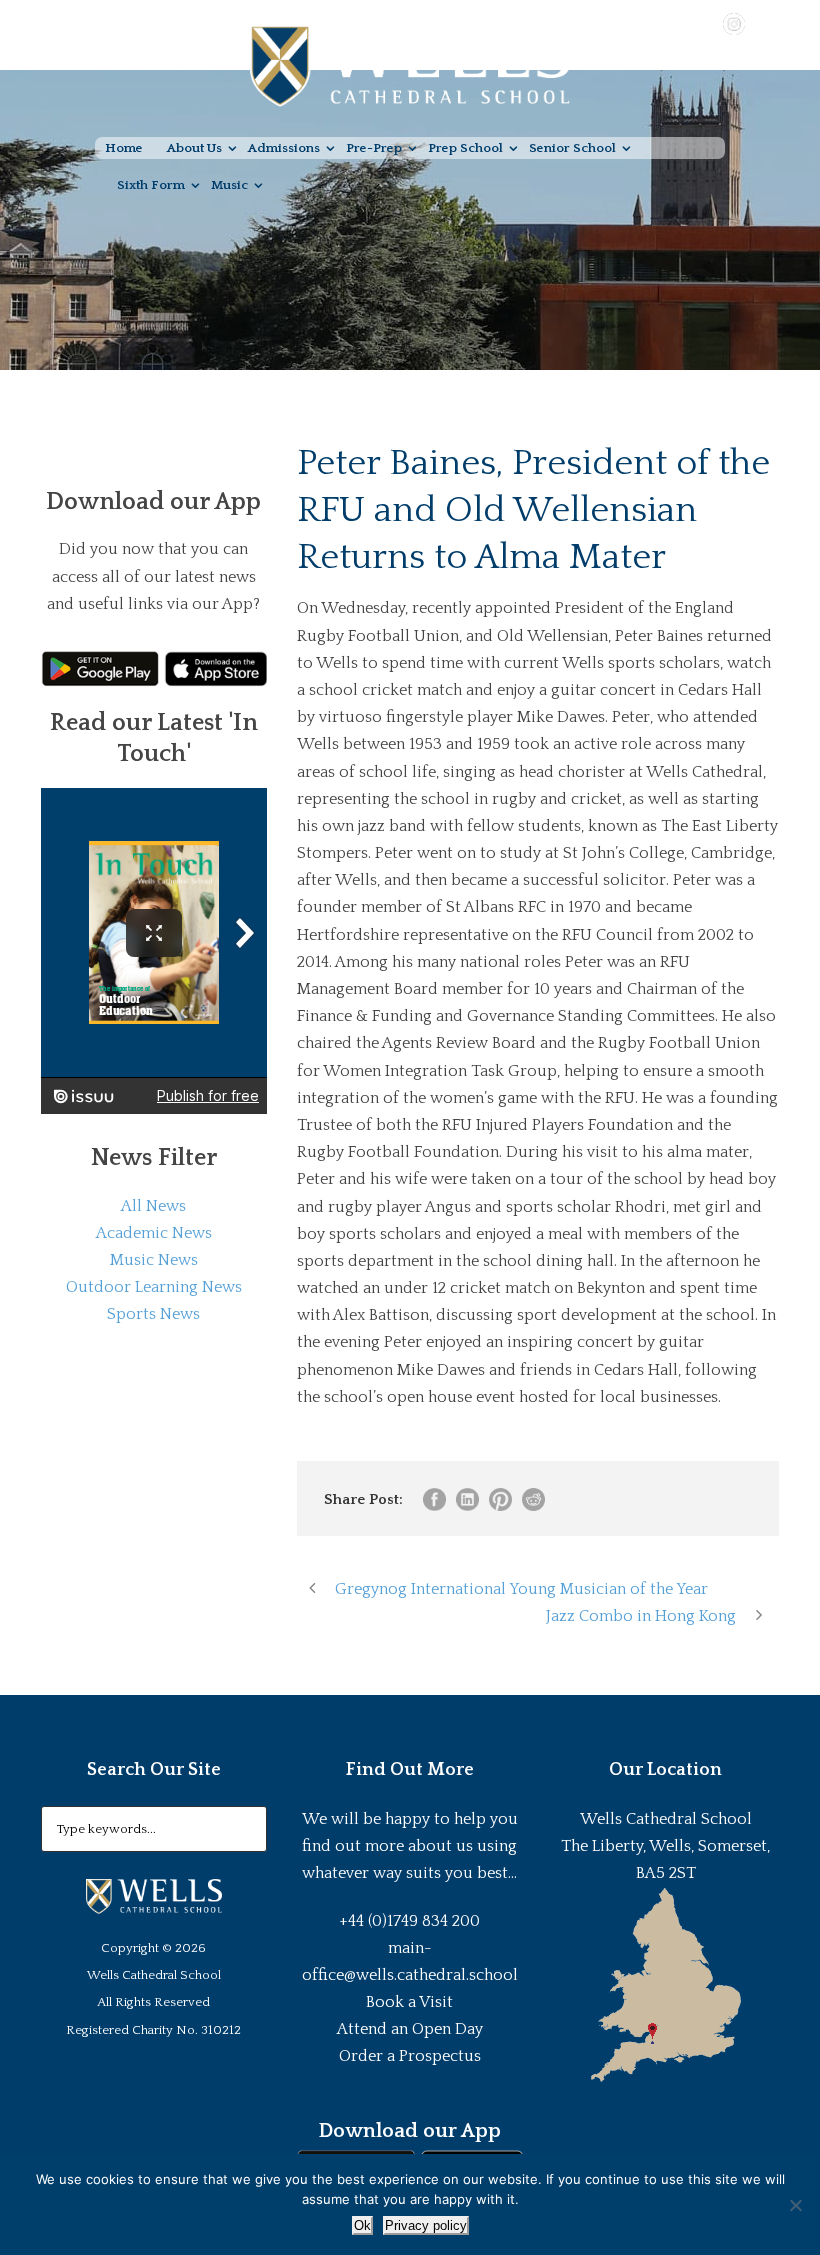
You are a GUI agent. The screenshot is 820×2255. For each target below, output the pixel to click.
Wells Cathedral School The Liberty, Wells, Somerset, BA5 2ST (665, 1846)
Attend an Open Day (410, 2029)
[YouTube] (705, 23)
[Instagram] (734, 23)
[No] (795, 2205)
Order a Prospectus (410, 2056)
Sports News (153, 1314)
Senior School (572, 148)
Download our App (409, 2131)
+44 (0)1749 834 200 (409, 1921)
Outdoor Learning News (154, 1287)
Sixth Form (151, 185)
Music (229, 185)
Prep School (465, 148)
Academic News (154, 1233)
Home (124, 148)
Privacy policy (426, 2225)
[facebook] (676, 23)
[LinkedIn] (763, 23)
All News (153, 1206)
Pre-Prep (374, 148)
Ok (362, 2225)
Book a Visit (409, 2002)
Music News (154, 1260)
